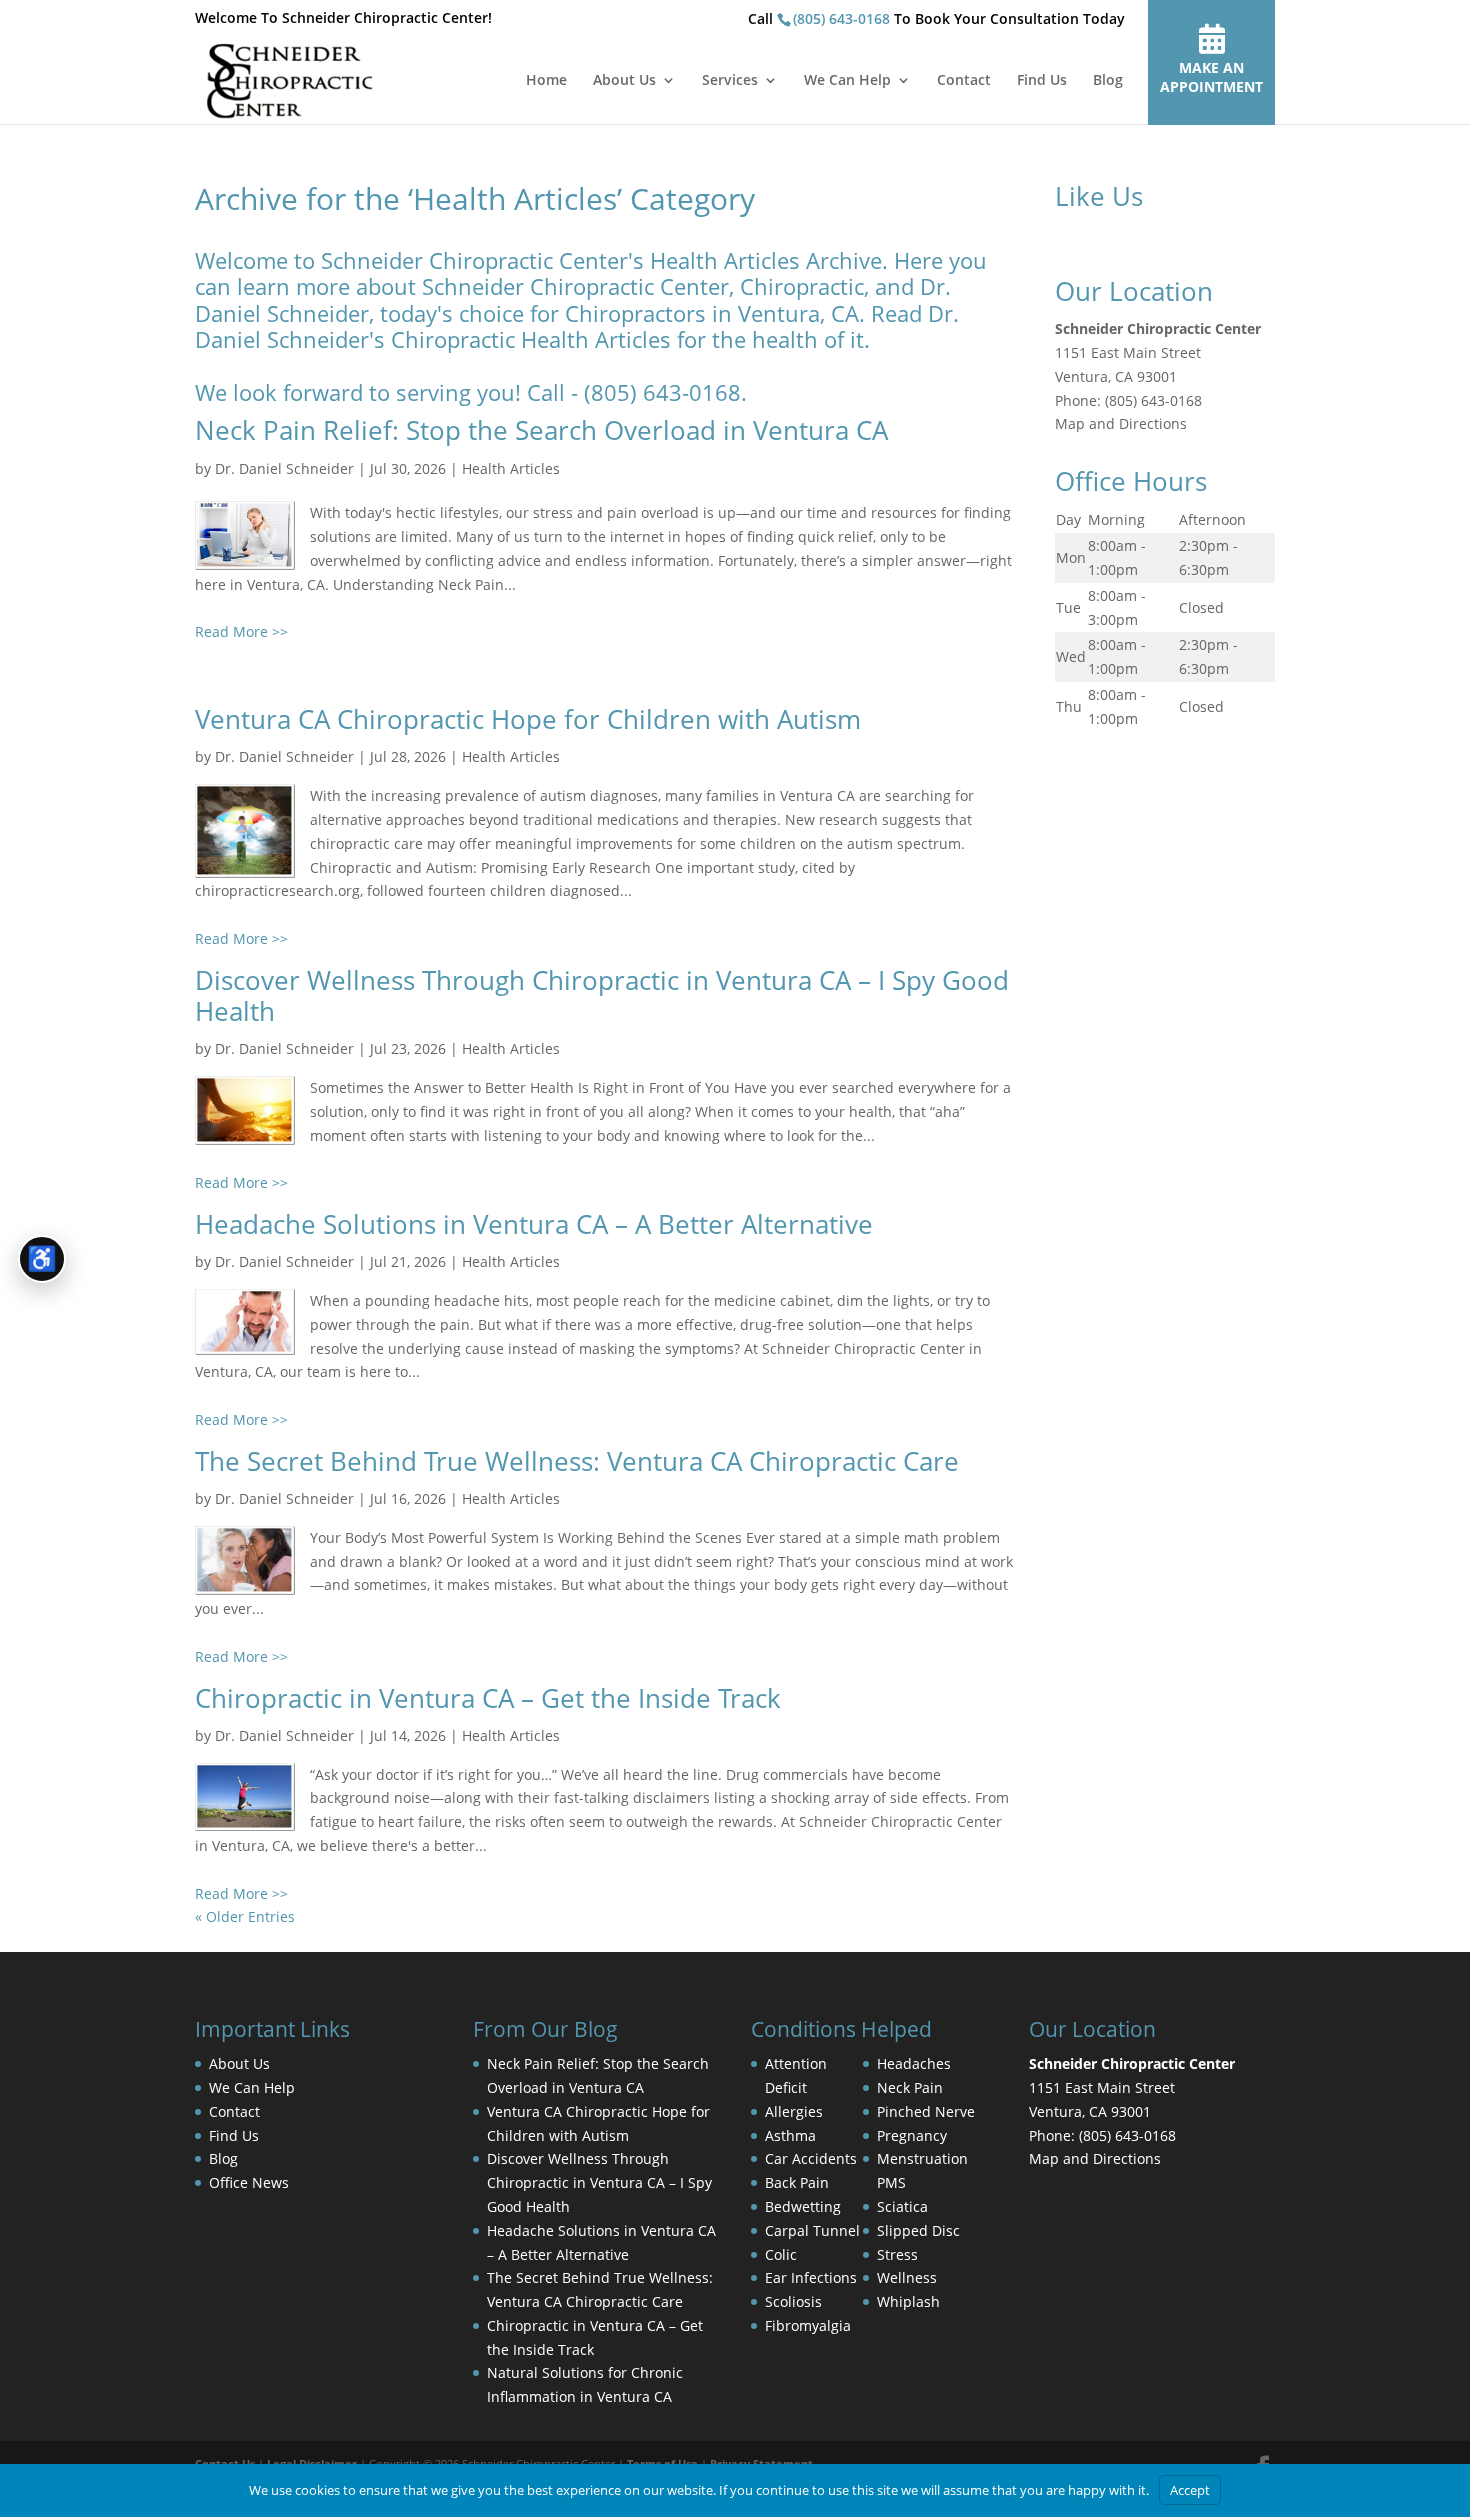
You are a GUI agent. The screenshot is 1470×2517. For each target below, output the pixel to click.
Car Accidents (811, 2158)
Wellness (907, 2277)
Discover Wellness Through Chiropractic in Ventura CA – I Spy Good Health (602, 995)
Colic (781, 2254)
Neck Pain (910, 2087)
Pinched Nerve (926, 2111)
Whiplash (908, 2301)
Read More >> (241, 631)
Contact (964, 81)
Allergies (794, 2111)
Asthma (790, 2135)
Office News (249, 2182)
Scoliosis (793, 2301)
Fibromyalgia (808, 2325)
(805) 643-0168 (841, 18)
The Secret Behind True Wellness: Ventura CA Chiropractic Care (577, 1461)
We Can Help (847, 81)
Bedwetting (803, 2206)
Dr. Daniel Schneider (284, 468)
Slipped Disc (918, 2230)
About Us (624, 81)
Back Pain (797, 2182)
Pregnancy (912, 2135)
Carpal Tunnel (812, 2230)
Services (730, 81)
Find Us (1042, 81)
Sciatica (902, 2206)
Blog (1108, 81)
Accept (1190, 2490)
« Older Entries (245, 1916)
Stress (897, 2254)
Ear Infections (811, 2277)
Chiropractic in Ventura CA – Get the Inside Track (488, 1698)
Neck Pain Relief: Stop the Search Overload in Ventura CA (541, 430)
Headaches (914, 2063)
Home (546, 81)
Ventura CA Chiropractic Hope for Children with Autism (528, 719)
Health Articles (511, 468)
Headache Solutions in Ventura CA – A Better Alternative (534, 1224)
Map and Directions (1121, 423)
